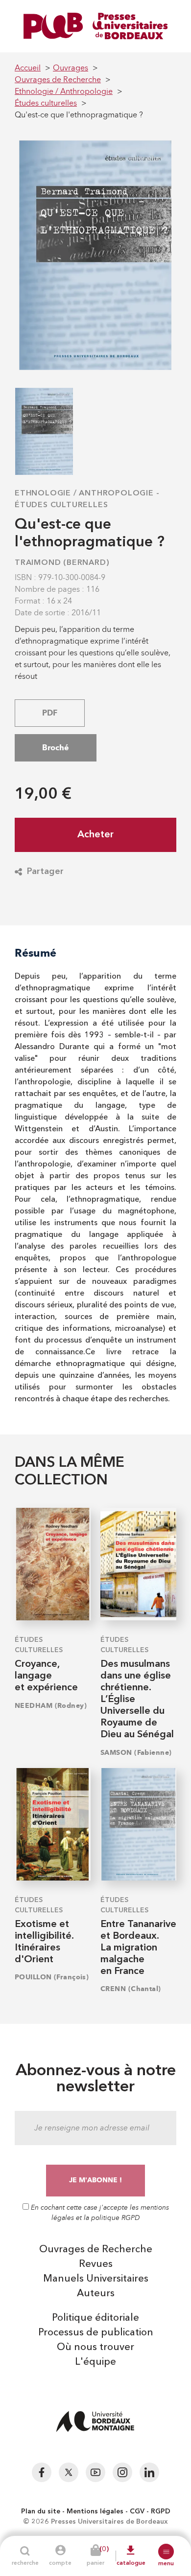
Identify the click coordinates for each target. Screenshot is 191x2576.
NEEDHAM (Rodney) (51, 1706)
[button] (166, 2552)
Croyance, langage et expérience (46, 1676)
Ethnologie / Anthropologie (84, 493)
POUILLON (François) (52, 1977)
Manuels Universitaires (96, 2279)
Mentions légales (95, 2511)
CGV (137, 2511)
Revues (96, 2264)
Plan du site (41, 2511)
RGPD (161, 2511)
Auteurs (96, 2294)
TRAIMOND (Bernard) (62, 563)
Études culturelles (61, 505)
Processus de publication (96, 2333)
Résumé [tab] (36, 953)
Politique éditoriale (95, 2318)
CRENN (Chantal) (131, 1989)
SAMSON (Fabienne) (136, 1753)
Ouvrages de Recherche (96, 2250)
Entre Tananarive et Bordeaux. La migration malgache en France (138, 1948)
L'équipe (95, 2362)
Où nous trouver (95, 2348)
